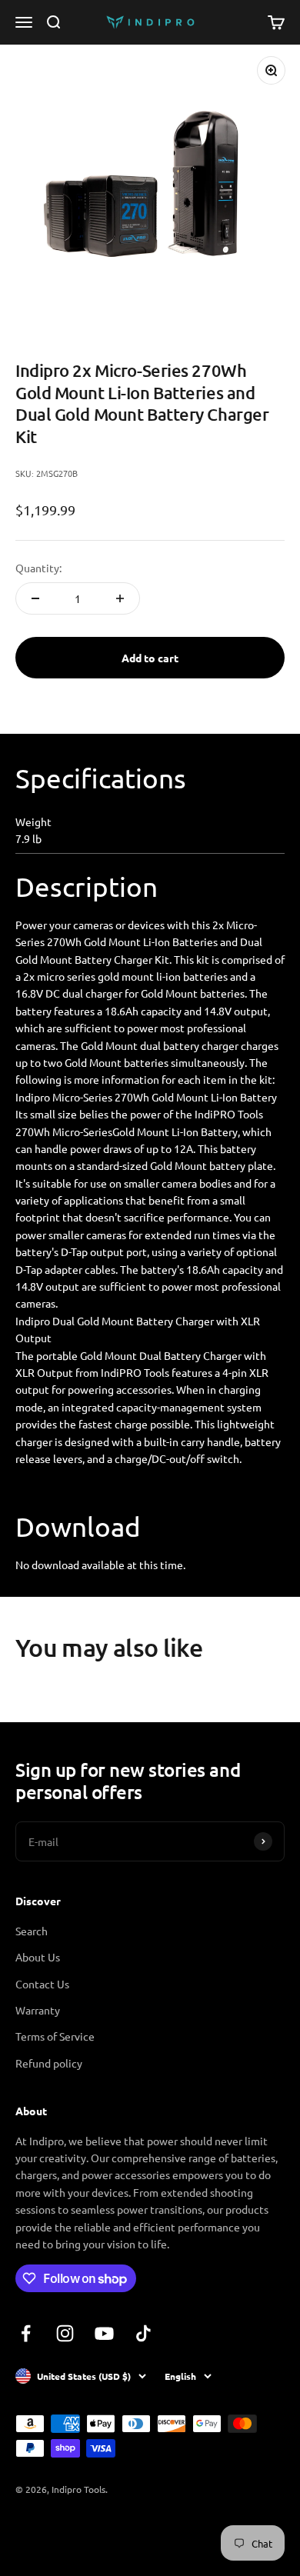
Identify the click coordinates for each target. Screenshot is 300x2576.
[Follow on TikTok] (143, 2333)
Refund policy (49, 2063)
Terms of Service (55, 2036)
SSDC (72, 2531)
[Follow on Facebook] (26, 2333)
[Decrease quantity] (35, 598)
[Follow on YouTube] (104, 2333)
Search (32, 1931)
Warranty (38, 2010)
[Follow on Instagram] (65, 2333)
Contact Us (42, 1984)
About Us (38, 1957)
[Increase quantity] (120, 598)
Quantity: (38, 568)
